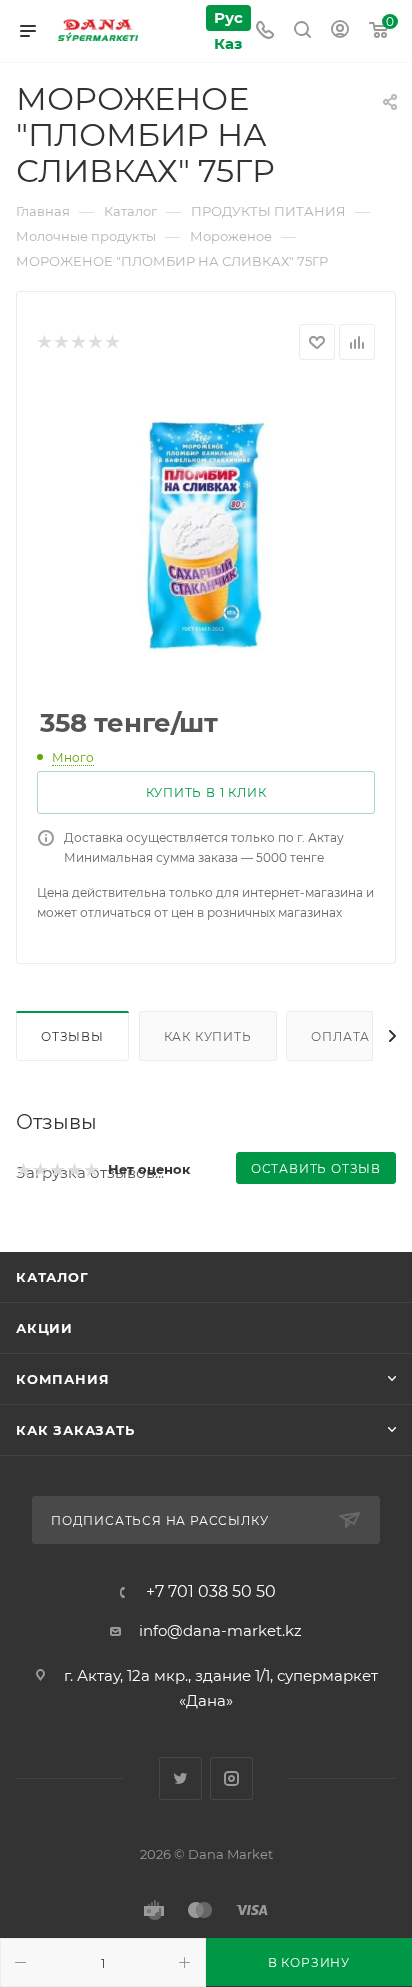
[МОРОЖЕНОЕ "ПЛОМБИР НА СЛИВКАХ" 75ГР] (206, 535)
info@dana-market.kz (220, 1630)
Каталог (52, 1277)
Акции (44, 1328)
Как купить (208, 1036)
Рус (228, 17)
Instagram (231, 1778)
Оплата (340, 1036)
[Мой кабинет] (340, 31)
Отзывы (72, 1036)
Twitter (180, 1778)
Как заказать (75, 1430)
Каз (228, 43)
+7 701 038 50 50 (211, 1592)
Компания (62, 1379)
